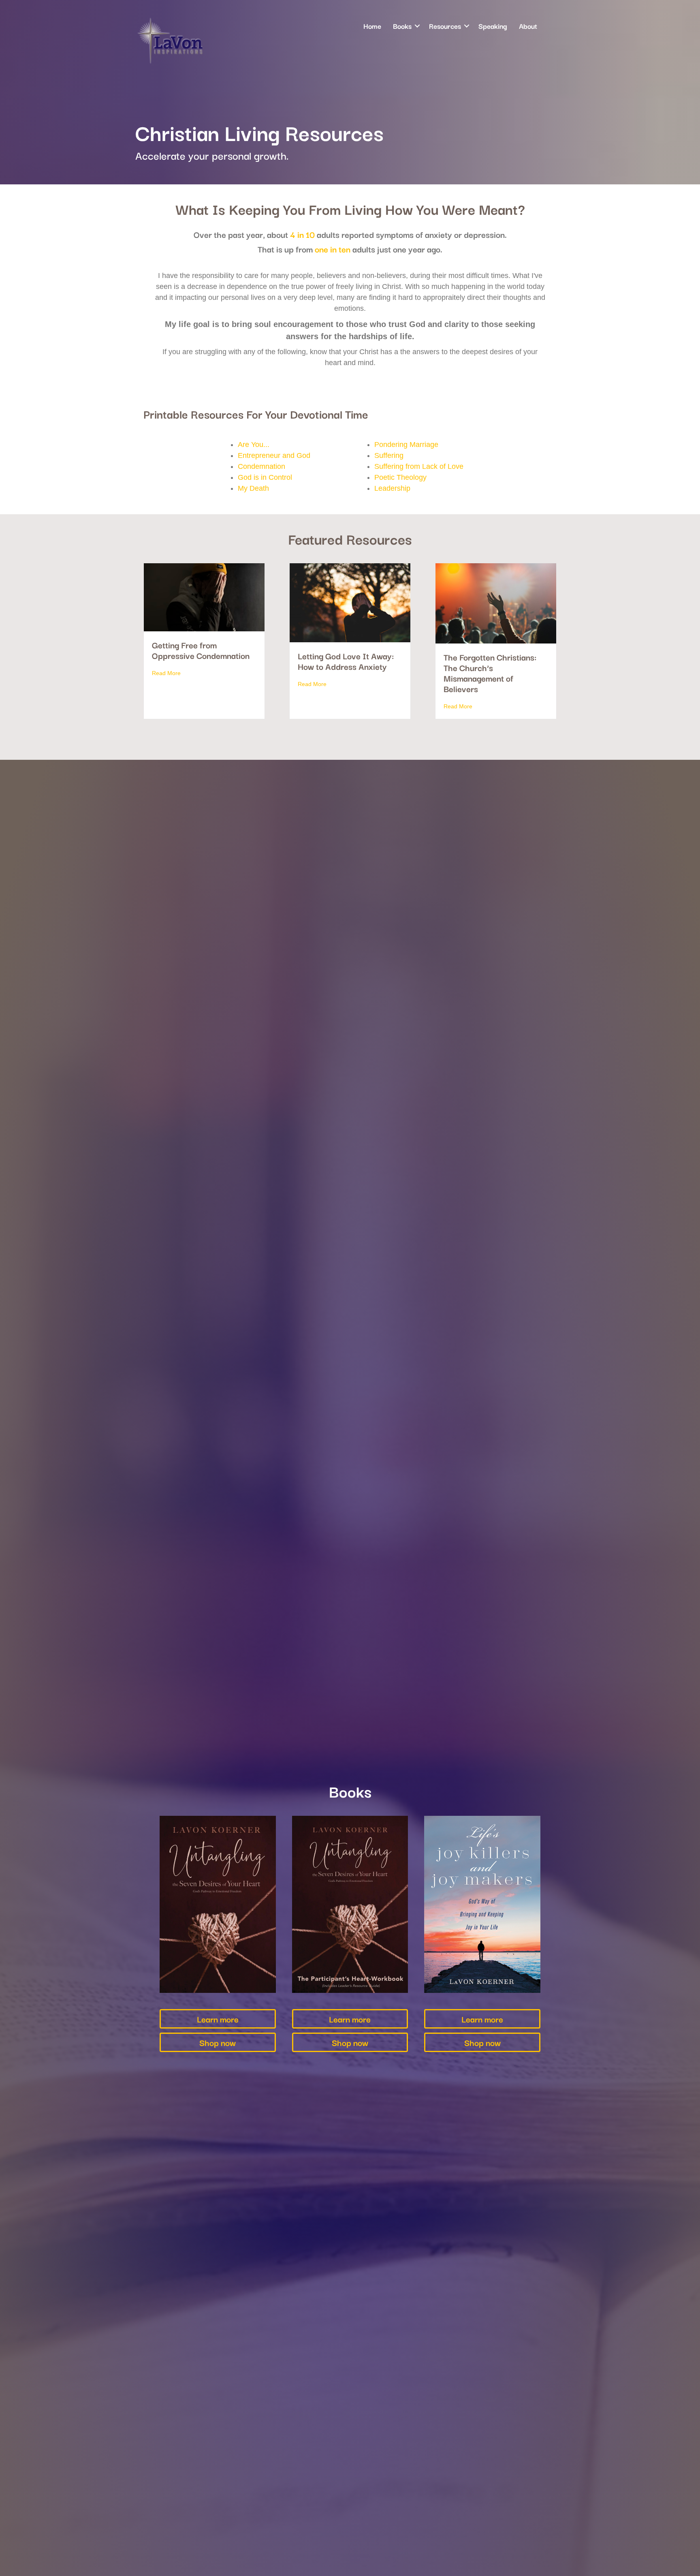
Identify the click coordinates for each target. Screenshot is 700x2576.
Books (402, 26)
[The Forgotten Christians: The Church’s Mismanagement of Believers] (496, 603)
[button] (417, 26)
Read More (166, 673)
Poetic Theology (400, 477)
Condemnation (261, 466)
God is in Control (265, 477)
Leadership (392, 488)
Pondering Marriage (406, 445)
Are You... (254, 445)
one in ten (333, 249)
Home (372, 26)
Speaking (493, 26)
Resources (445, 26)
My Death (253, 488)
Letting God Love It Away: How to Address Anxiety (346, 661)
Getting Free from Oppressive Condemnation (201, 650)
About (528, 26)
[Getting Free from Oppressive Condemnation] (204, 597)
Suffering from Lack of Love (419, 466)
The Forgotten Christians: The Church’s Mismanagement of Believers (490, 673)
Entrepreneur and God (274, 455)
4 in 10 (302, 234)
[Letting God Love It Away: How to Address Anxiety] (350, 602)
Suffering (389, 455)
